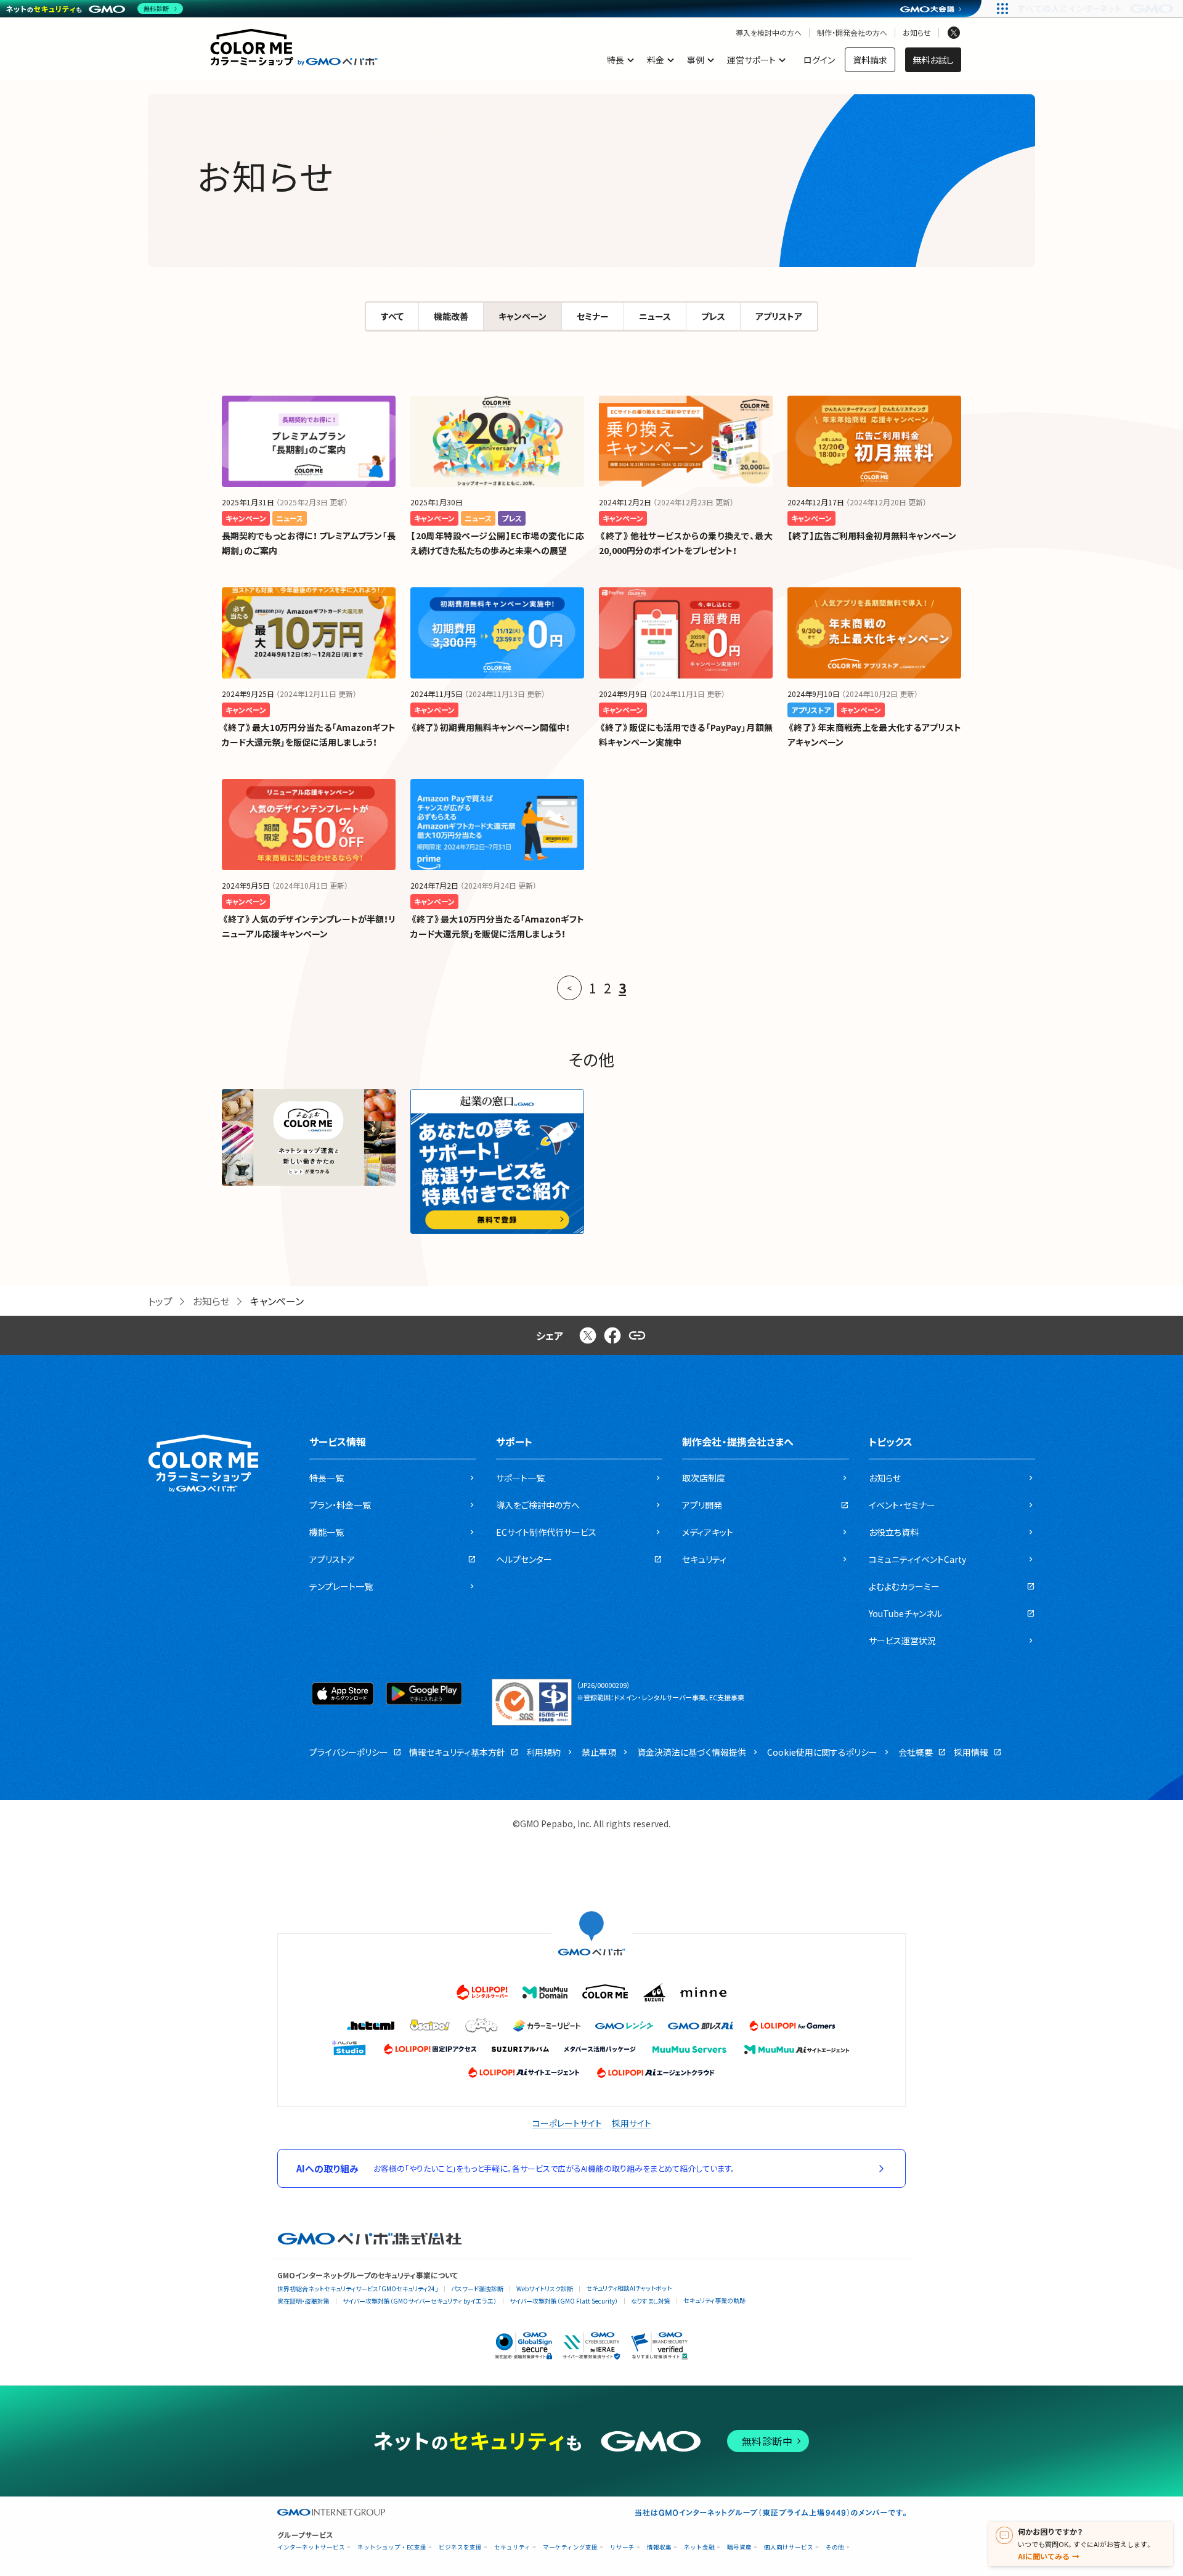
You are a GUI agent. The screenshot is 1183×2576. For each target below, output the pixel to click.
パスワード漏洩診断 (477, 2289)
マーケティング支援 (570, 2547)
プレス (713, 316)
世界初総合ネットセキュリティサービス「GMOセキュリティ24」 (358, 2289)
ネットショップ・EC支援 (392, 2547)
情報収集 (659, 2547)
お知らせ (917, 33)
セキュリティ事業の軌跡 (714, 2300)
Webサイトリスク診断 (545, 2289)
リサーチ (622, 2547)
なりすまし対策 (651, 2301)
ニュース (655, 316)
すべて (392, 316)
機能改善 (451, 316)
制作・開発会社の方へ (852, 33)
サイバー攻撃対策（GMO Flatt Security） (564, 2301)
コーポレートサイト (567, 2123)
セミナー (593, 316)
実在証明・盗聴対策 (303, 2301)
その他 (835, 2547)
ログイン (819, 60)
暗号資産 (739, 2547)
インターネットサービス (311, 2547)
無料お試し (933, 60)
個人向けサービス (789, 2547)
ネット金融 (699, 2547)
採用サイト (632, 2123)
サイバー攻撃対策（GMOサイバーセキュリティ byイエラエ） (420, 2301)
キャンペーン (522, 316)
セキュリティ (512, 2547)
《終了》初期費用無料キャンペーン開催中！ (490, 727)
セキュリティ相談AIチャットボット (629, 2288)
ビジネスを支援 (460, 2547)
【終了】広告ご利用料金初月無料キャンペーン (872, 536)
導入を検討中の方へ (769, 33)
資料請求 (870, 60)
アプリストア (779, 316)
